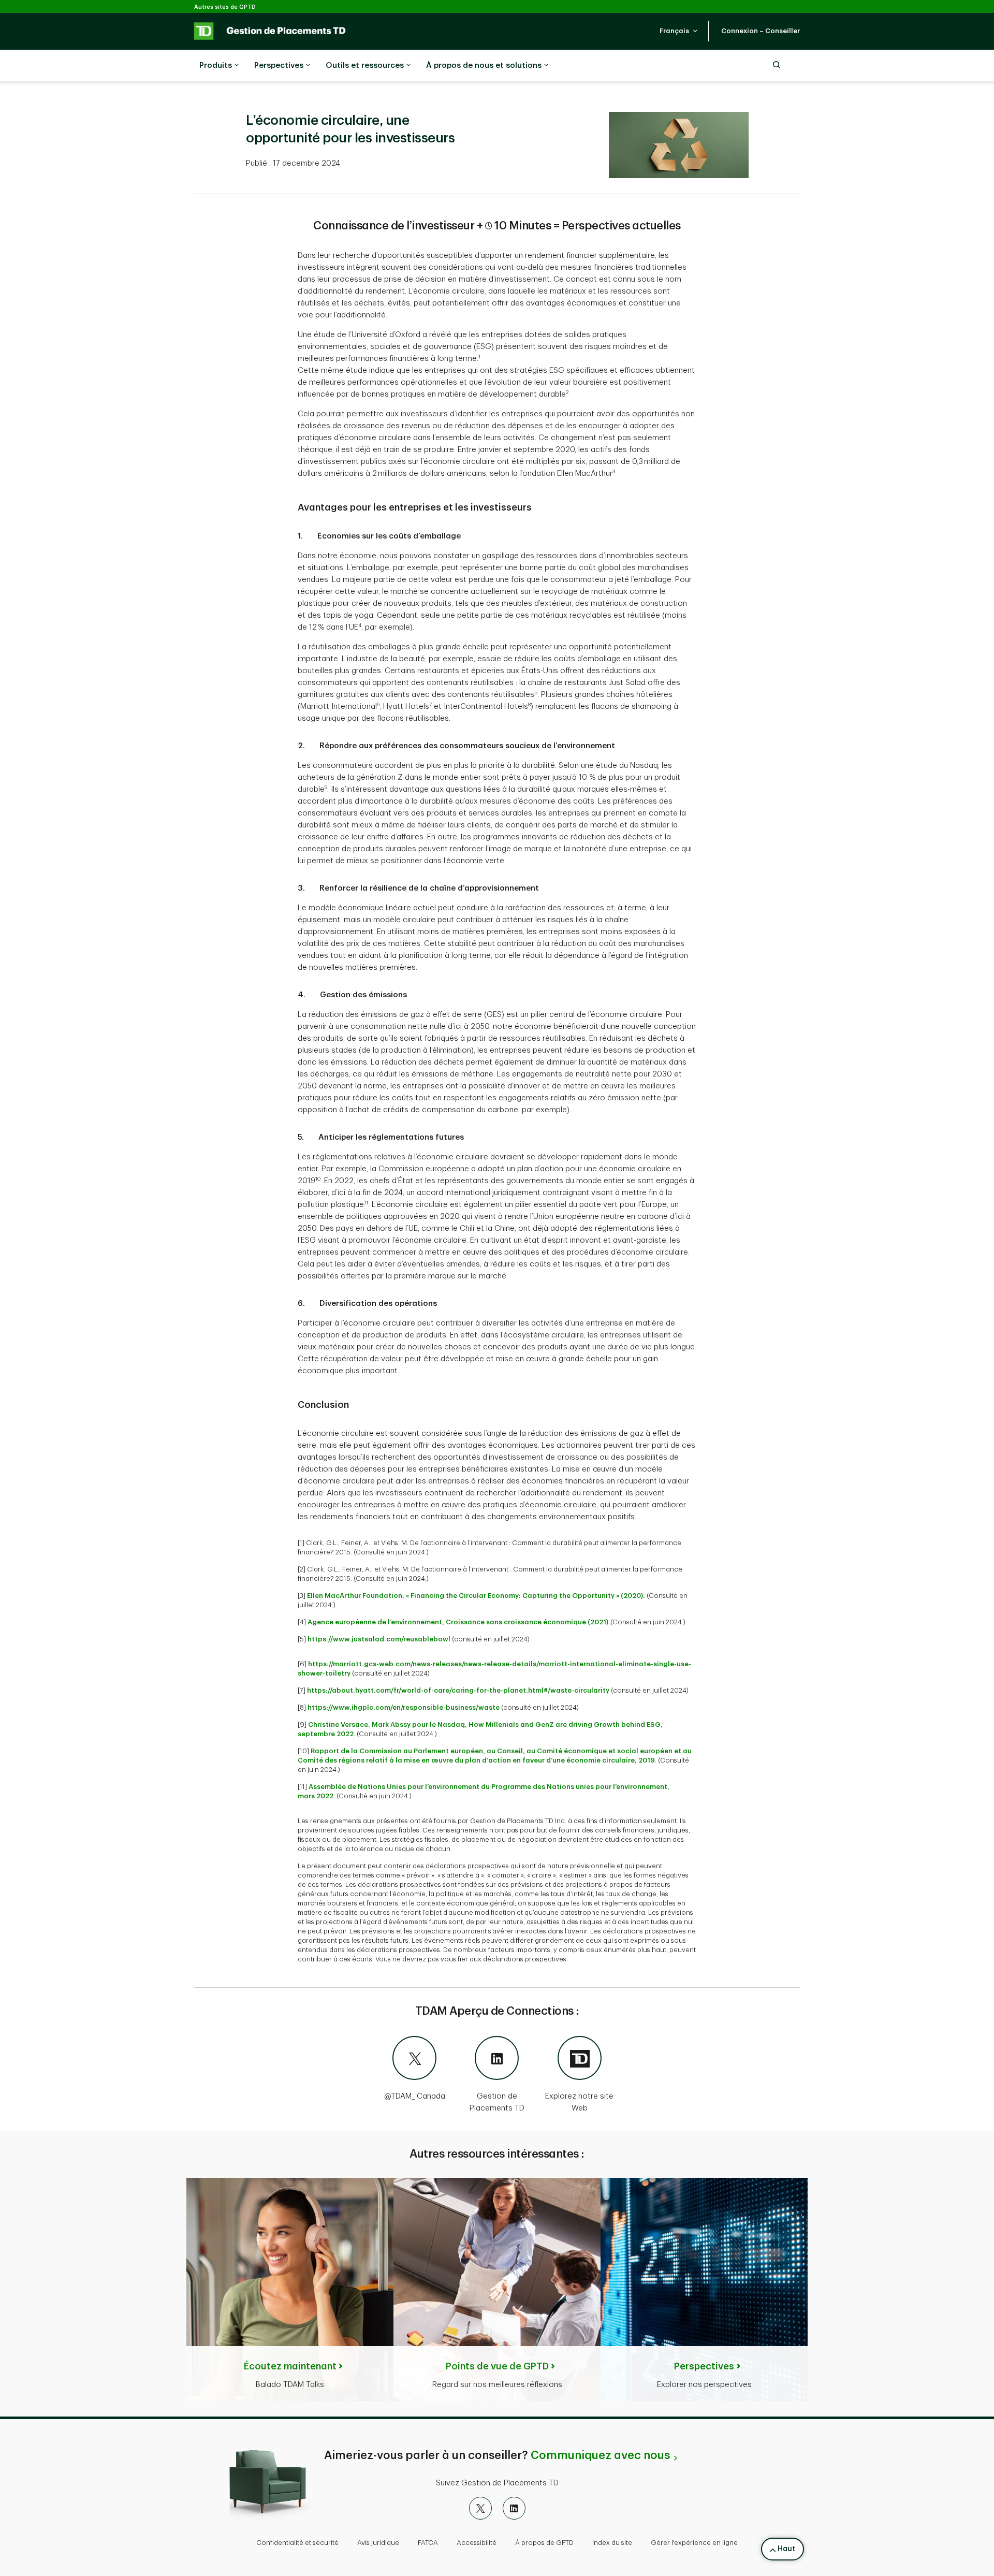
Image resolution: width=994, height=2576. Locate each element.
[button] (679, 31)
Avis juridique (378, 2543)
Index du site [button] (612, 2543)
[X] (480, 2508)
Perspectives (279, 66)
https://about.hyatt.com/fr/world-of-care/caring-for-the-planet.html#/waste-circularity (458, 1690)
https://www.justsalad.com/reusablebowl (379, 1639)
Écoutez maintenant (290, 2366)
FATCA (428, 2543)
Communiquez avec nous (600, 2455)
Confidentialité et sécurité (297, 2543)
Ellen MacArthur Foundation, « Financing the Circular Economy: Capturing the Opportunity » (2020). (476, 1596)
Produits (216, 66)
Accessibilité (477, 2543)
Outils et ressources (365, 66)
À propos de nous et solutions (484, 66)
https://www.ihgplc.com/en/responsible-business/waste (404, 1707)
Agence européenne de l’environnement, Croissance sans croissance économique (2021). (459, 1622)
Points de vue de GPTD (497, 2366)
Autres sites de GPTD (225, 7)
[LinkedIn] (514, 2508)
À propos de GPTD (544, 2543)
